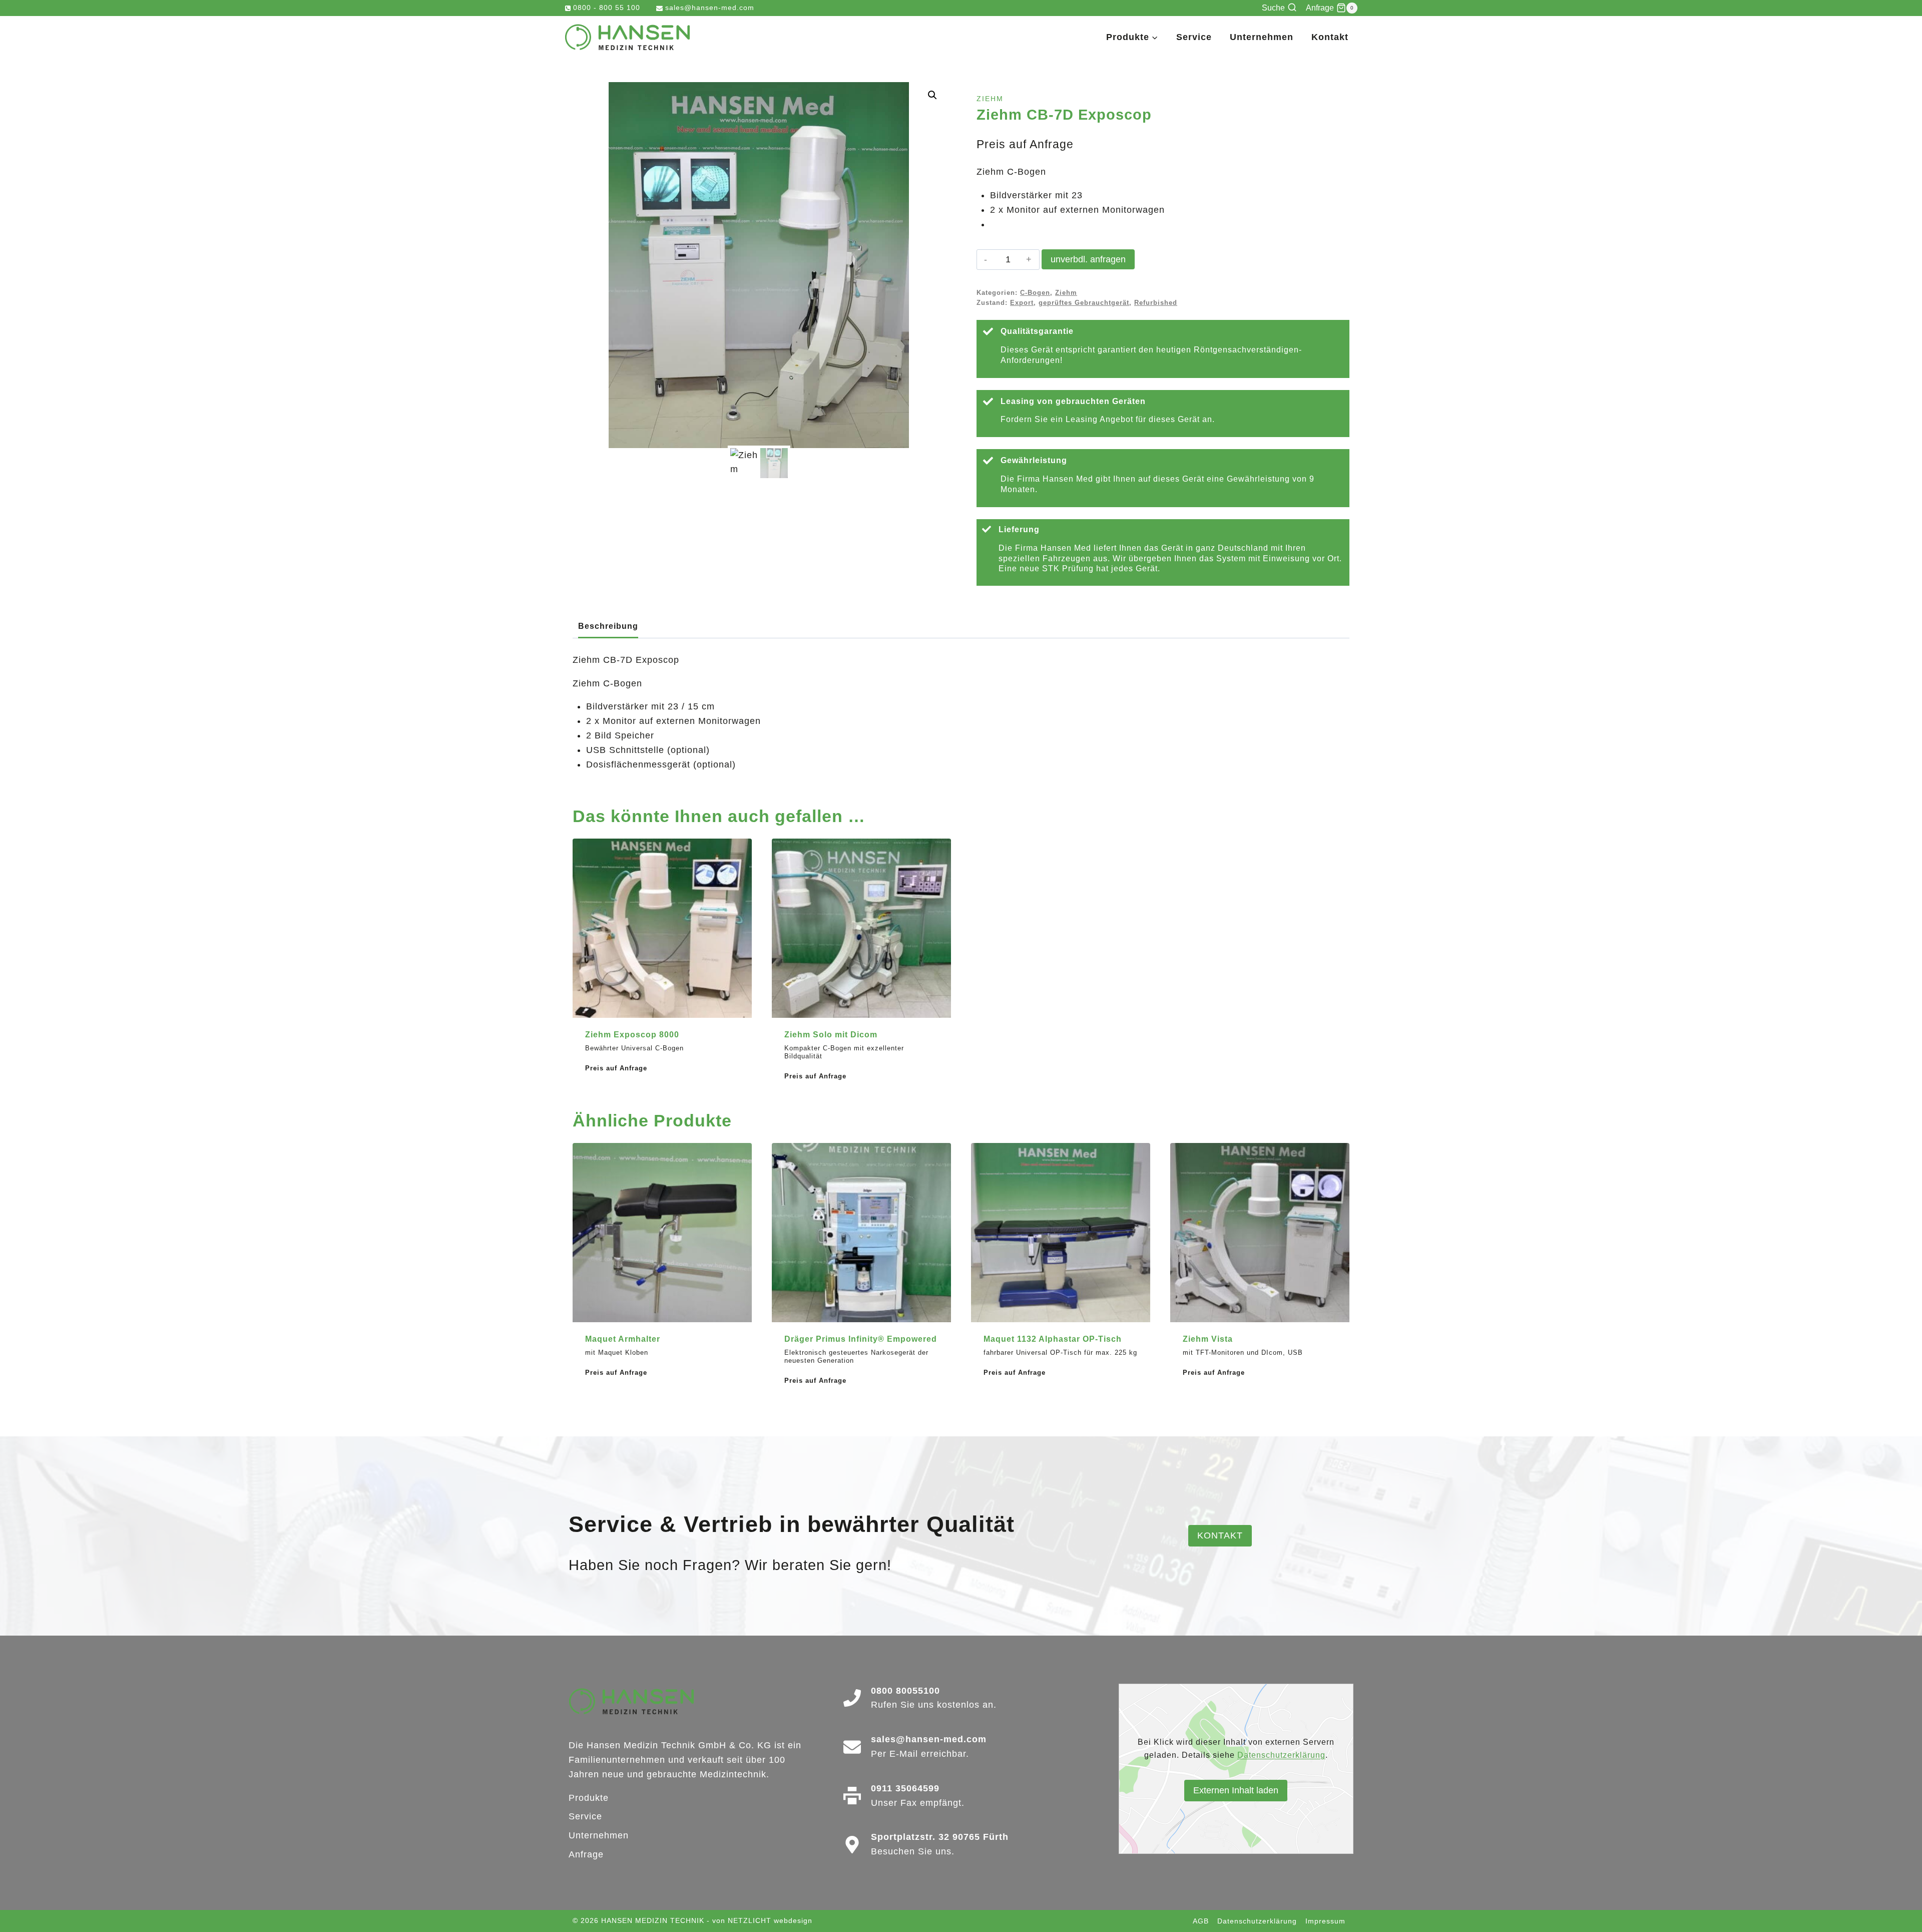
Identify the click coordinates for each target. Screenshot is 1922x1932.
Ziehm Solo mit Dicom (831, 1035)
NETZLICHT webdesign (770, 1920)
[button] (932, 95)
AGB (1201, 1921)
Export (1022, 303)
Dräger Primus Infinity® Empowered (861, 1339)
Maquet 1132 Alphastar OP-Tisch (1053, 1339)
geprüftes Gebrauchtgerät (1084, 303)
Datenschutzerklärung (1281, 1755)
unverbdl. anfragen (1088, 259)
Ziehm (990, 99)
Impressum (1325, 1921)
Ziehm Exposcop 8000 (632, 1035)
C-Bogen (1035, 293)
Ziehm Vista (1208, 1339)
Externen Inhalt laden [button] (1236, 1790)
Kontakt (1330, 37)
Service (1194, 37)
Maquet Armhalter (623, 1339)
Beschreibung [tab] (608, 626)
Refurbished (1156, 303)
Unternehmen (1262, 37)
